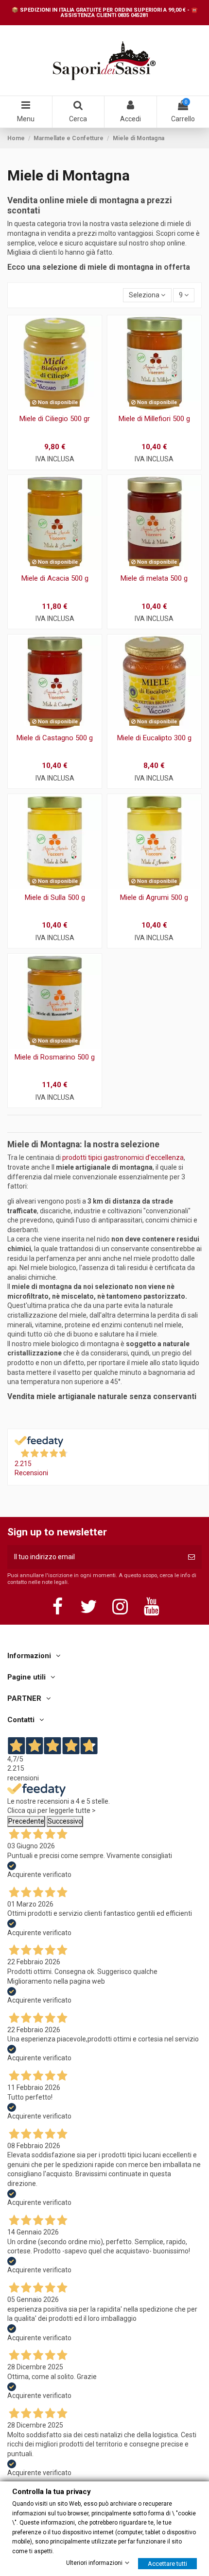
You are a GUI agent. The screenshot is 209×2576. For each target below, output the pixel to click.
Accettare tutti (167, 2563)
